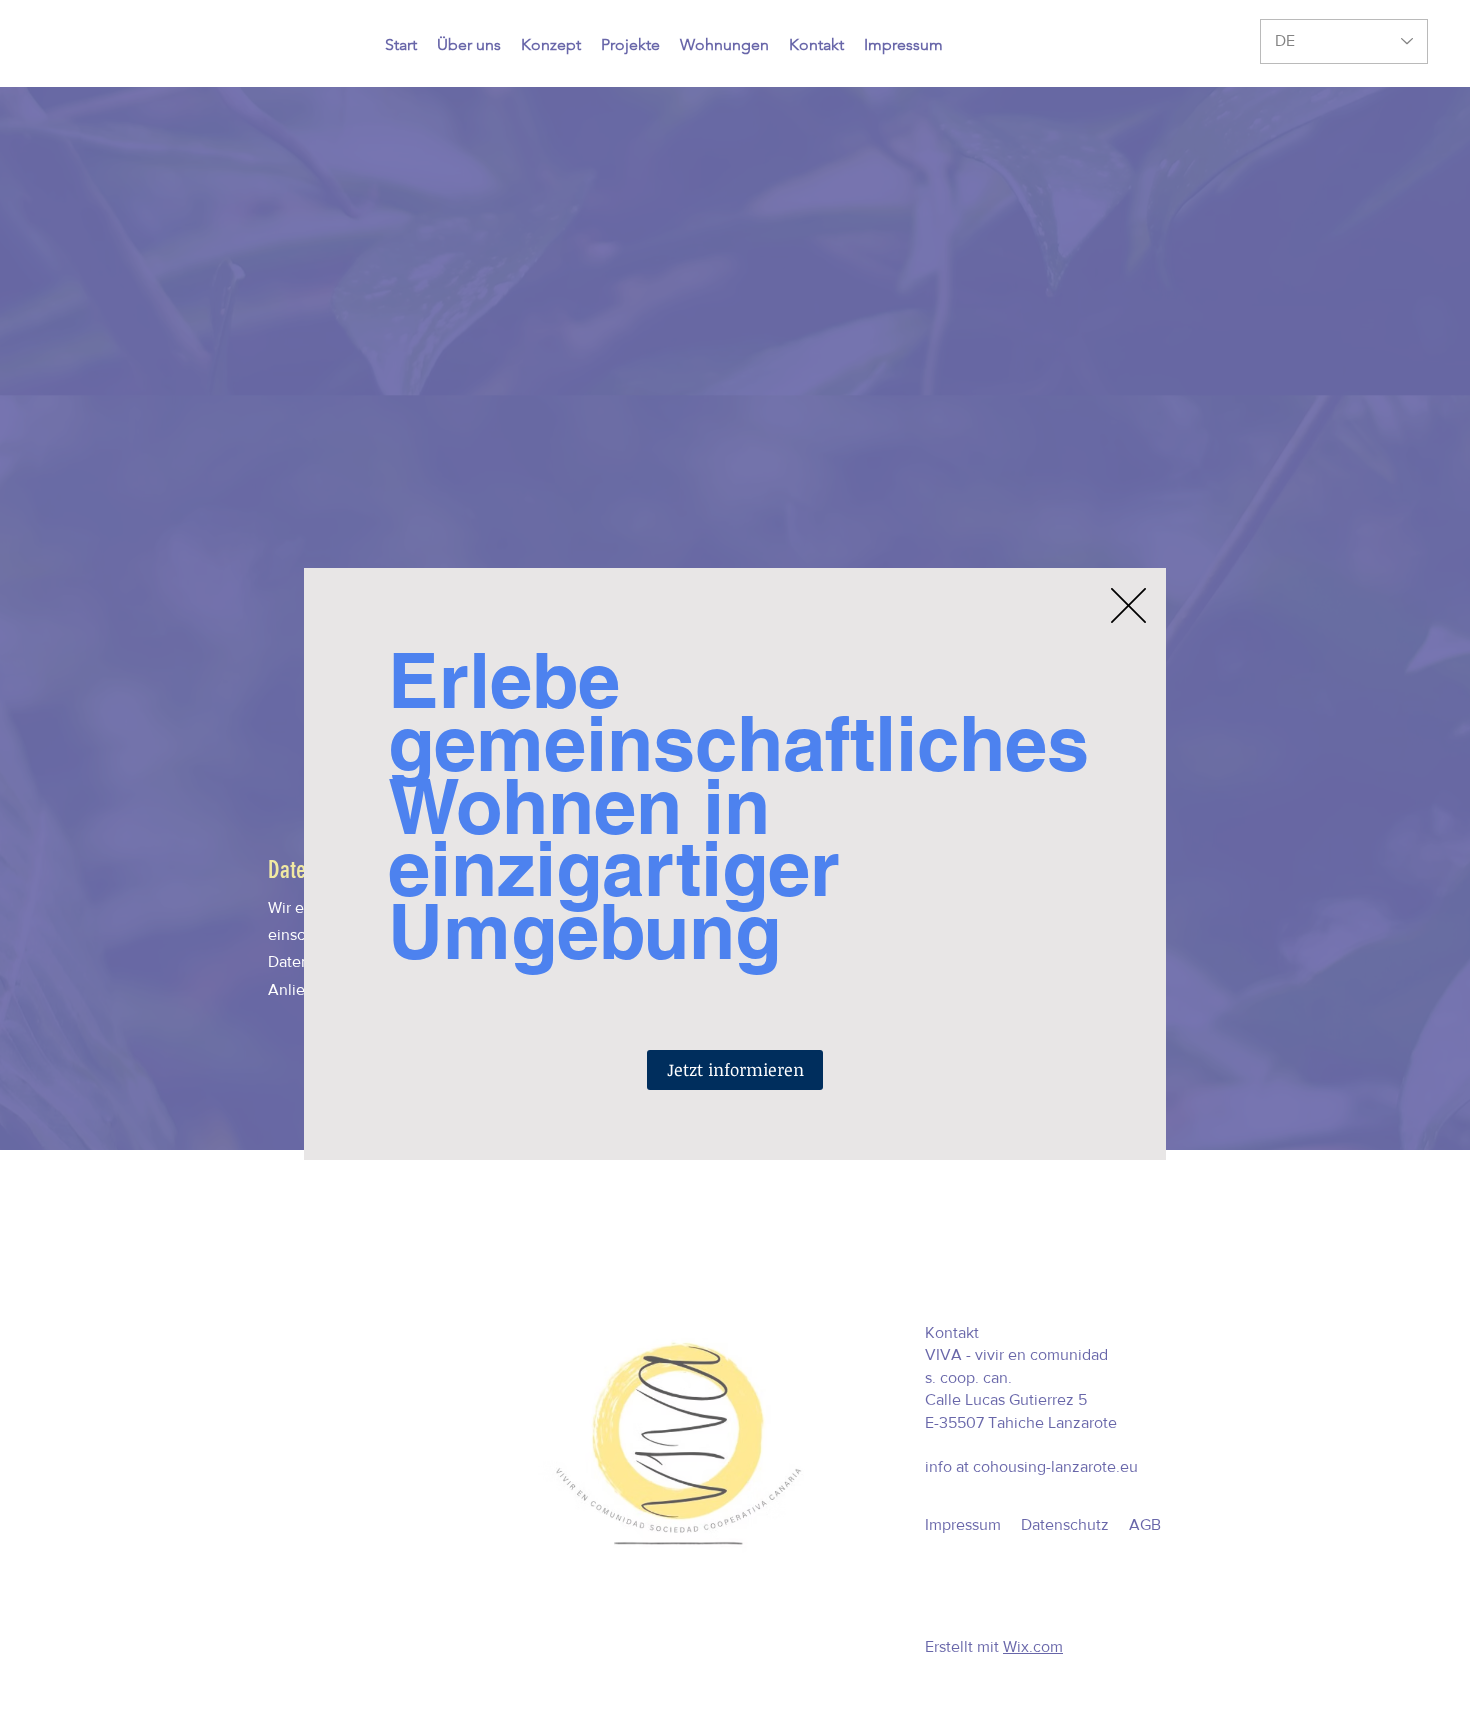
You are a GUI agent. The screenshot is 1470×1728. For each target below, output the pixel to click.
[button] (1128, 605)
